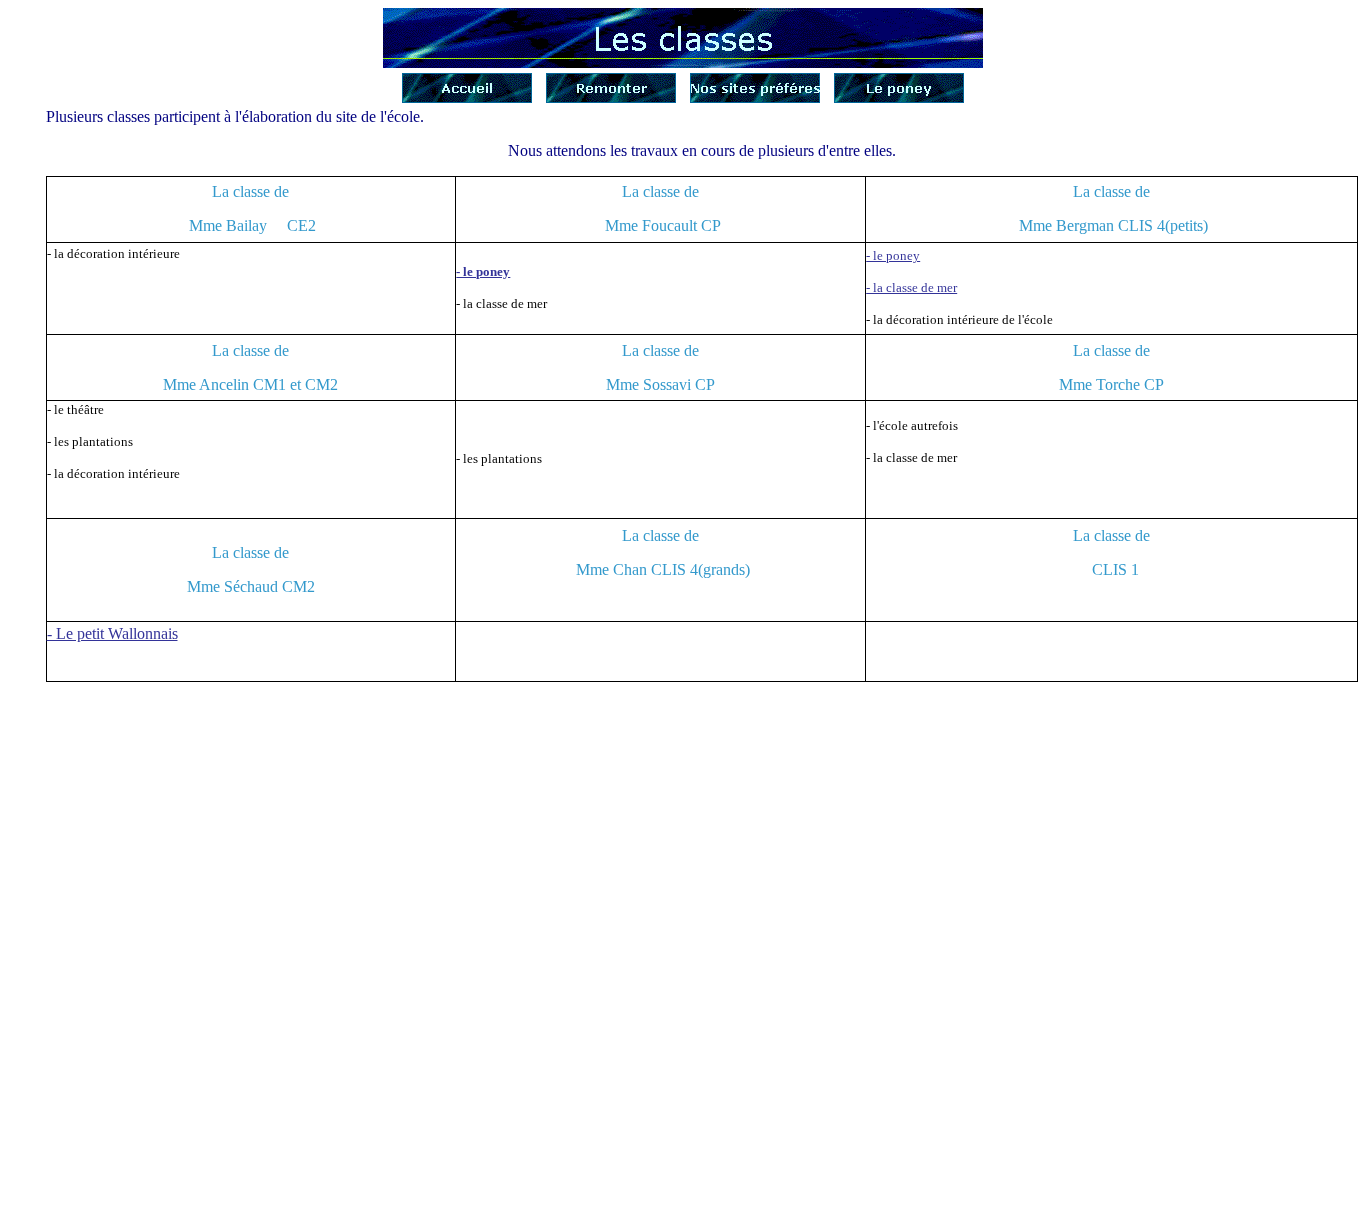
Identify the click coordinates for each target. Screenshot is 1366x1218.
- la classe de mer (911, 287)
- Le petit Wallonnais (112, 633)
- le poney (483, 271)
